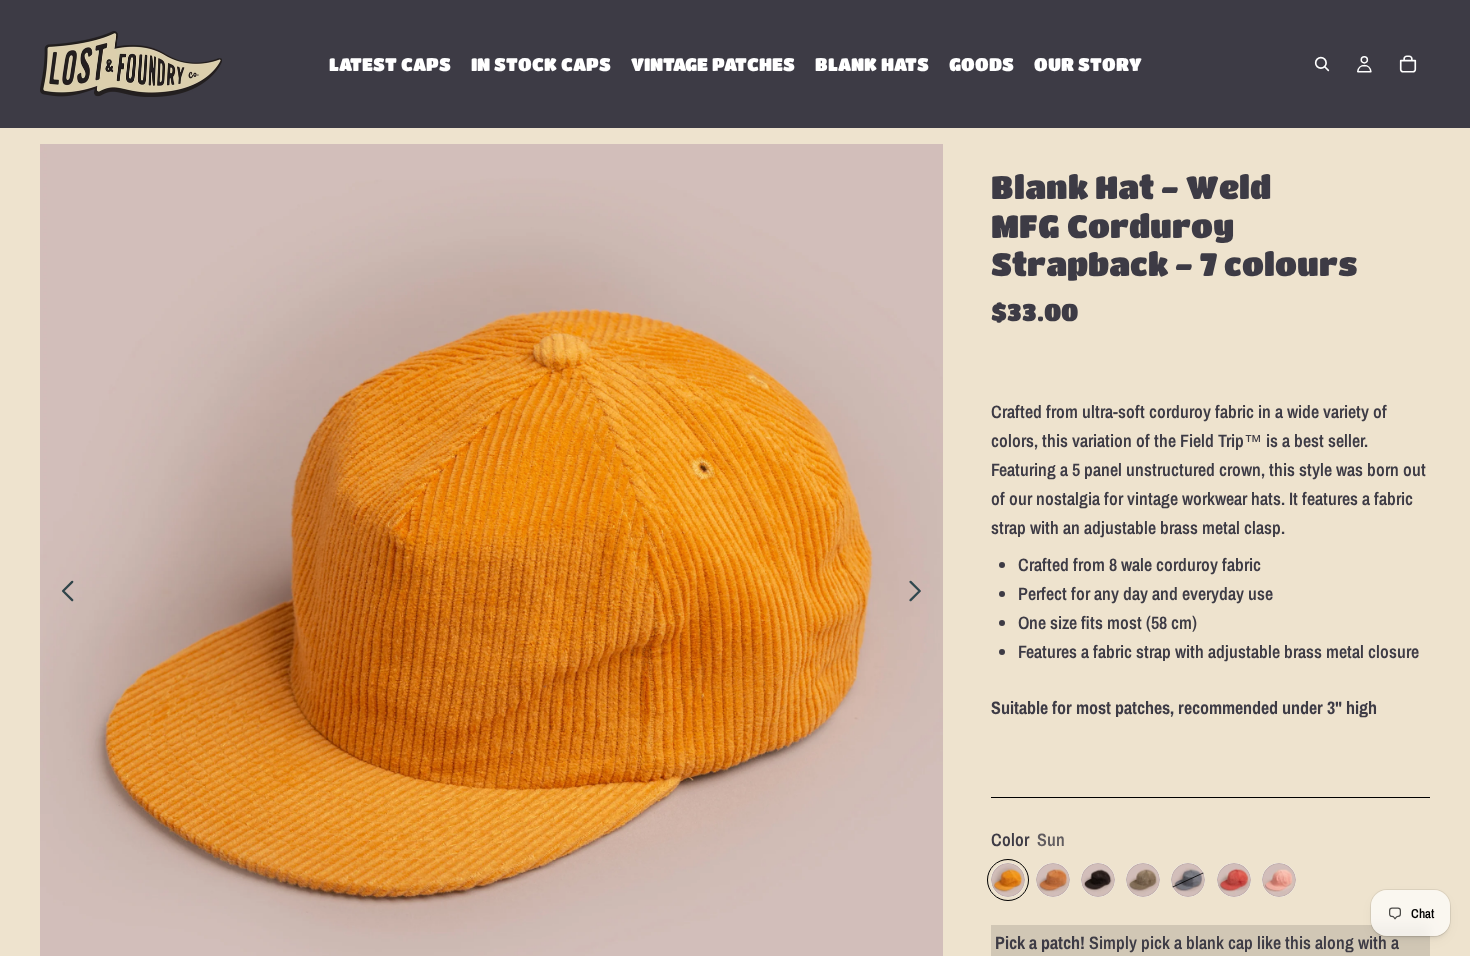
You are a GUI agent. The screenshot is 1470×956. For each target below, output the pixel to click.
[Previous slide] (62, 596)
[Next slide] (920, 596)
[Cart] (1408, 64)
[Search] (1322, 64)
